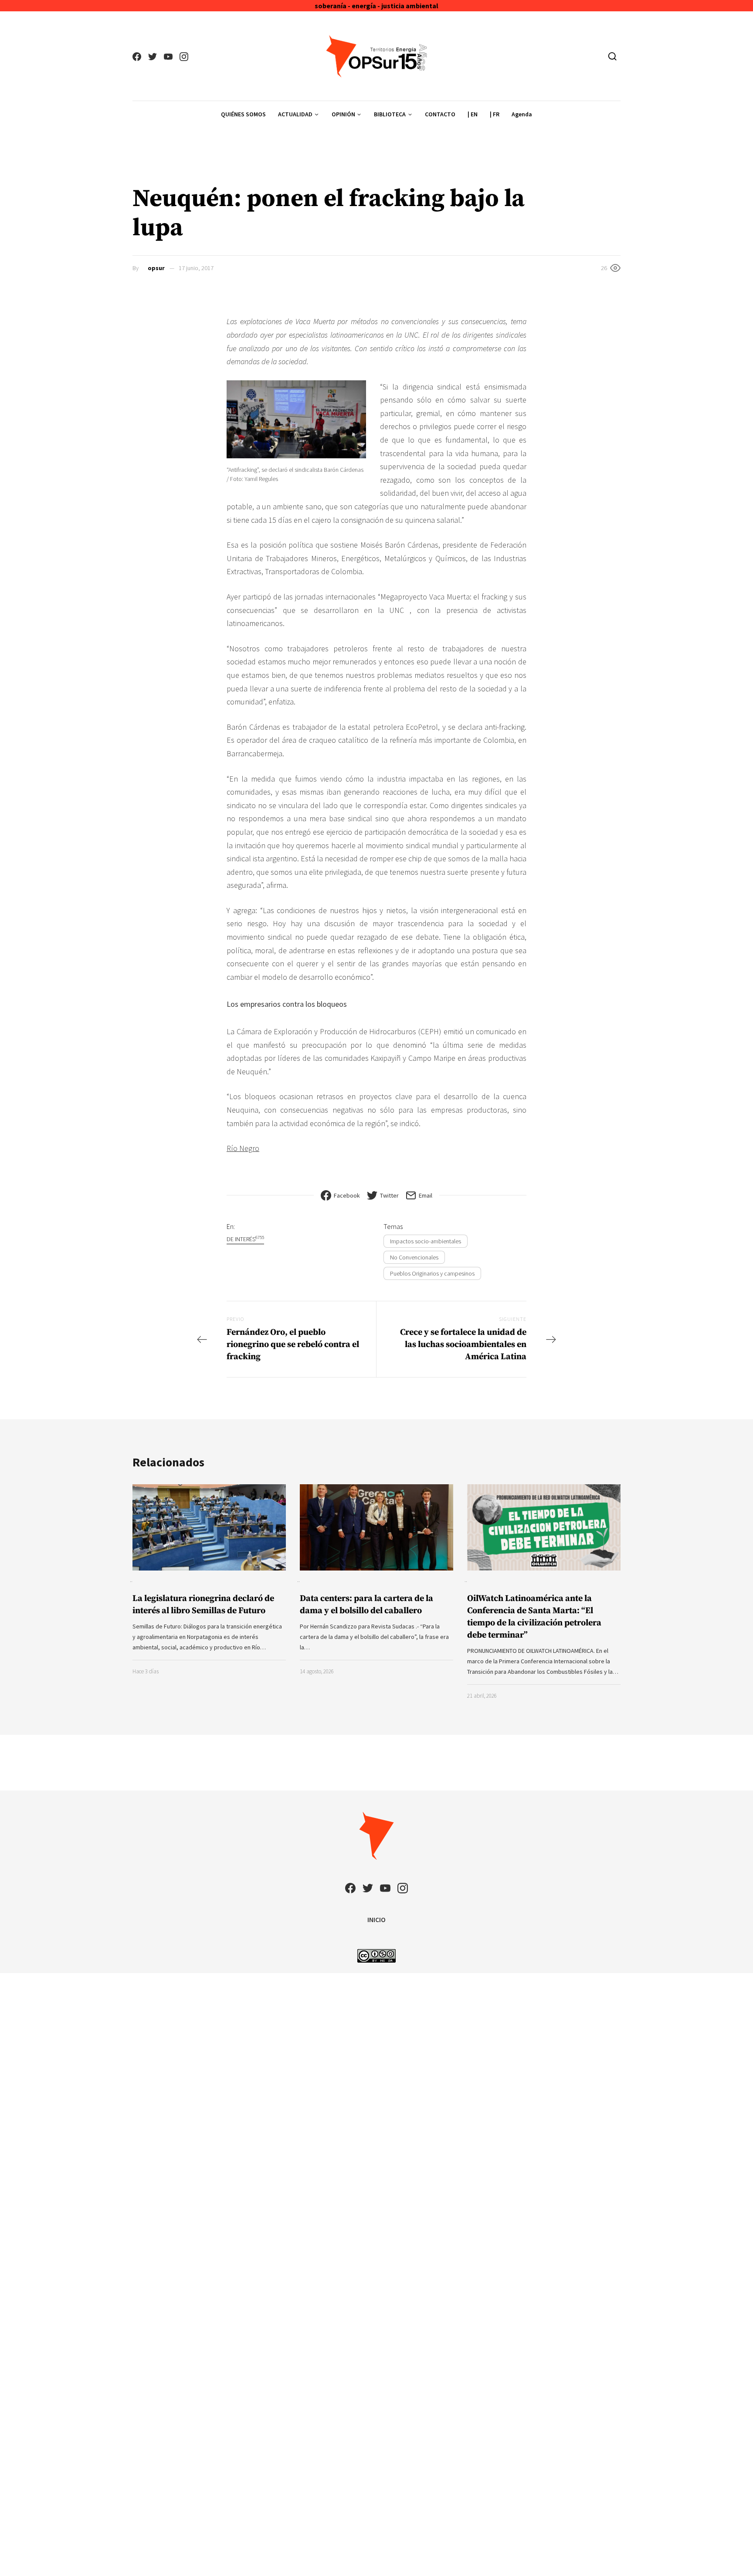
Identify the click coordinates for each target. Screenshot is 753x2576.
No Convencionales (414, 1257)
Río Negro (243, 1148)
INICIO (376, 1919)
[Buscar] (612, 56)
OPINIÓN (343, 114)
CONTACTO (440, 114)
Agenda (522, 114)
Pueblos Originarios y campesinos (432, 1273)
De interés (245, 1239)
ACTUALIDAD (295, 114)
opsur (156, 268)
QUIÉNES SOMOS (243, 114)
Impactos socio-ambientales (426, 1241)
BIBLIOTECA (390, 114)
